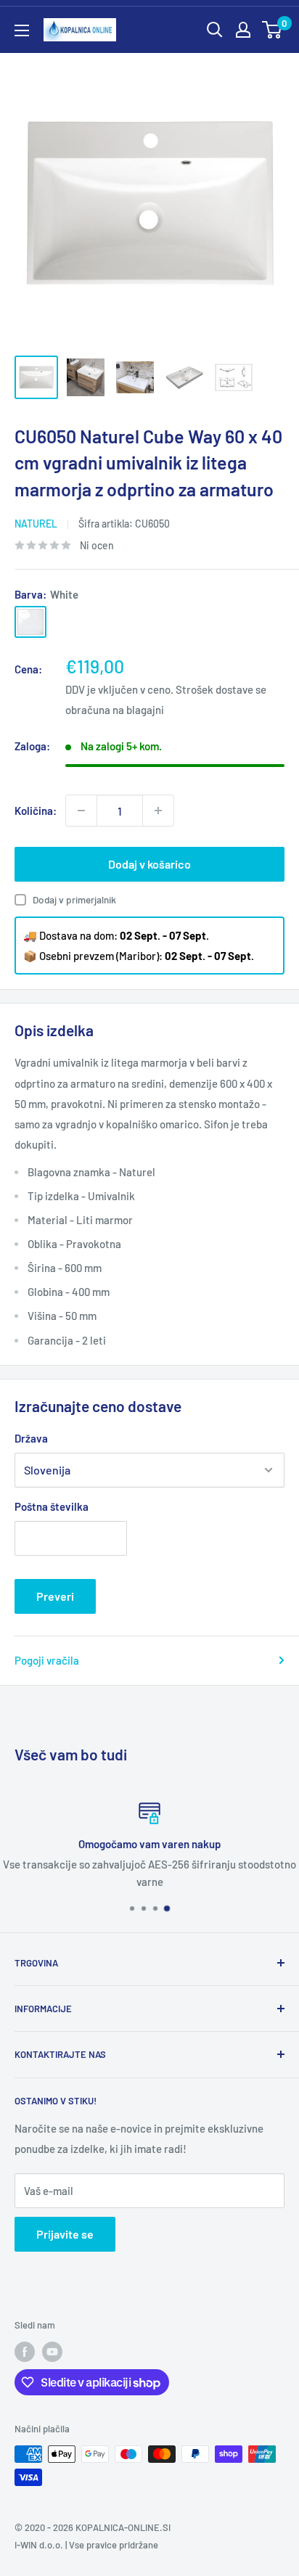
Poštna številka (52, 1506)
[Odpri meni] (22, 30)
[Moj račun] (243, 30)
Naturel (36, 524)
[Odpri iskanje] (215, 30)
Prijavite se (65, 2234)
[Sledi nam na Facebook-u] (25, 2352)
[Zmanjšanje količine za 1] (81, 811)
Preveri (55, 1596)
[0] (273, 30)
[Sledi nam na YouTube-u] (52, 2352)
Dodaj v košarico (149, 864)
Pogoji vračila (47, 1660)
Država (31, 1438)
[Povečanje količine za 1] (158, 811)
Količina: (36, 811)
